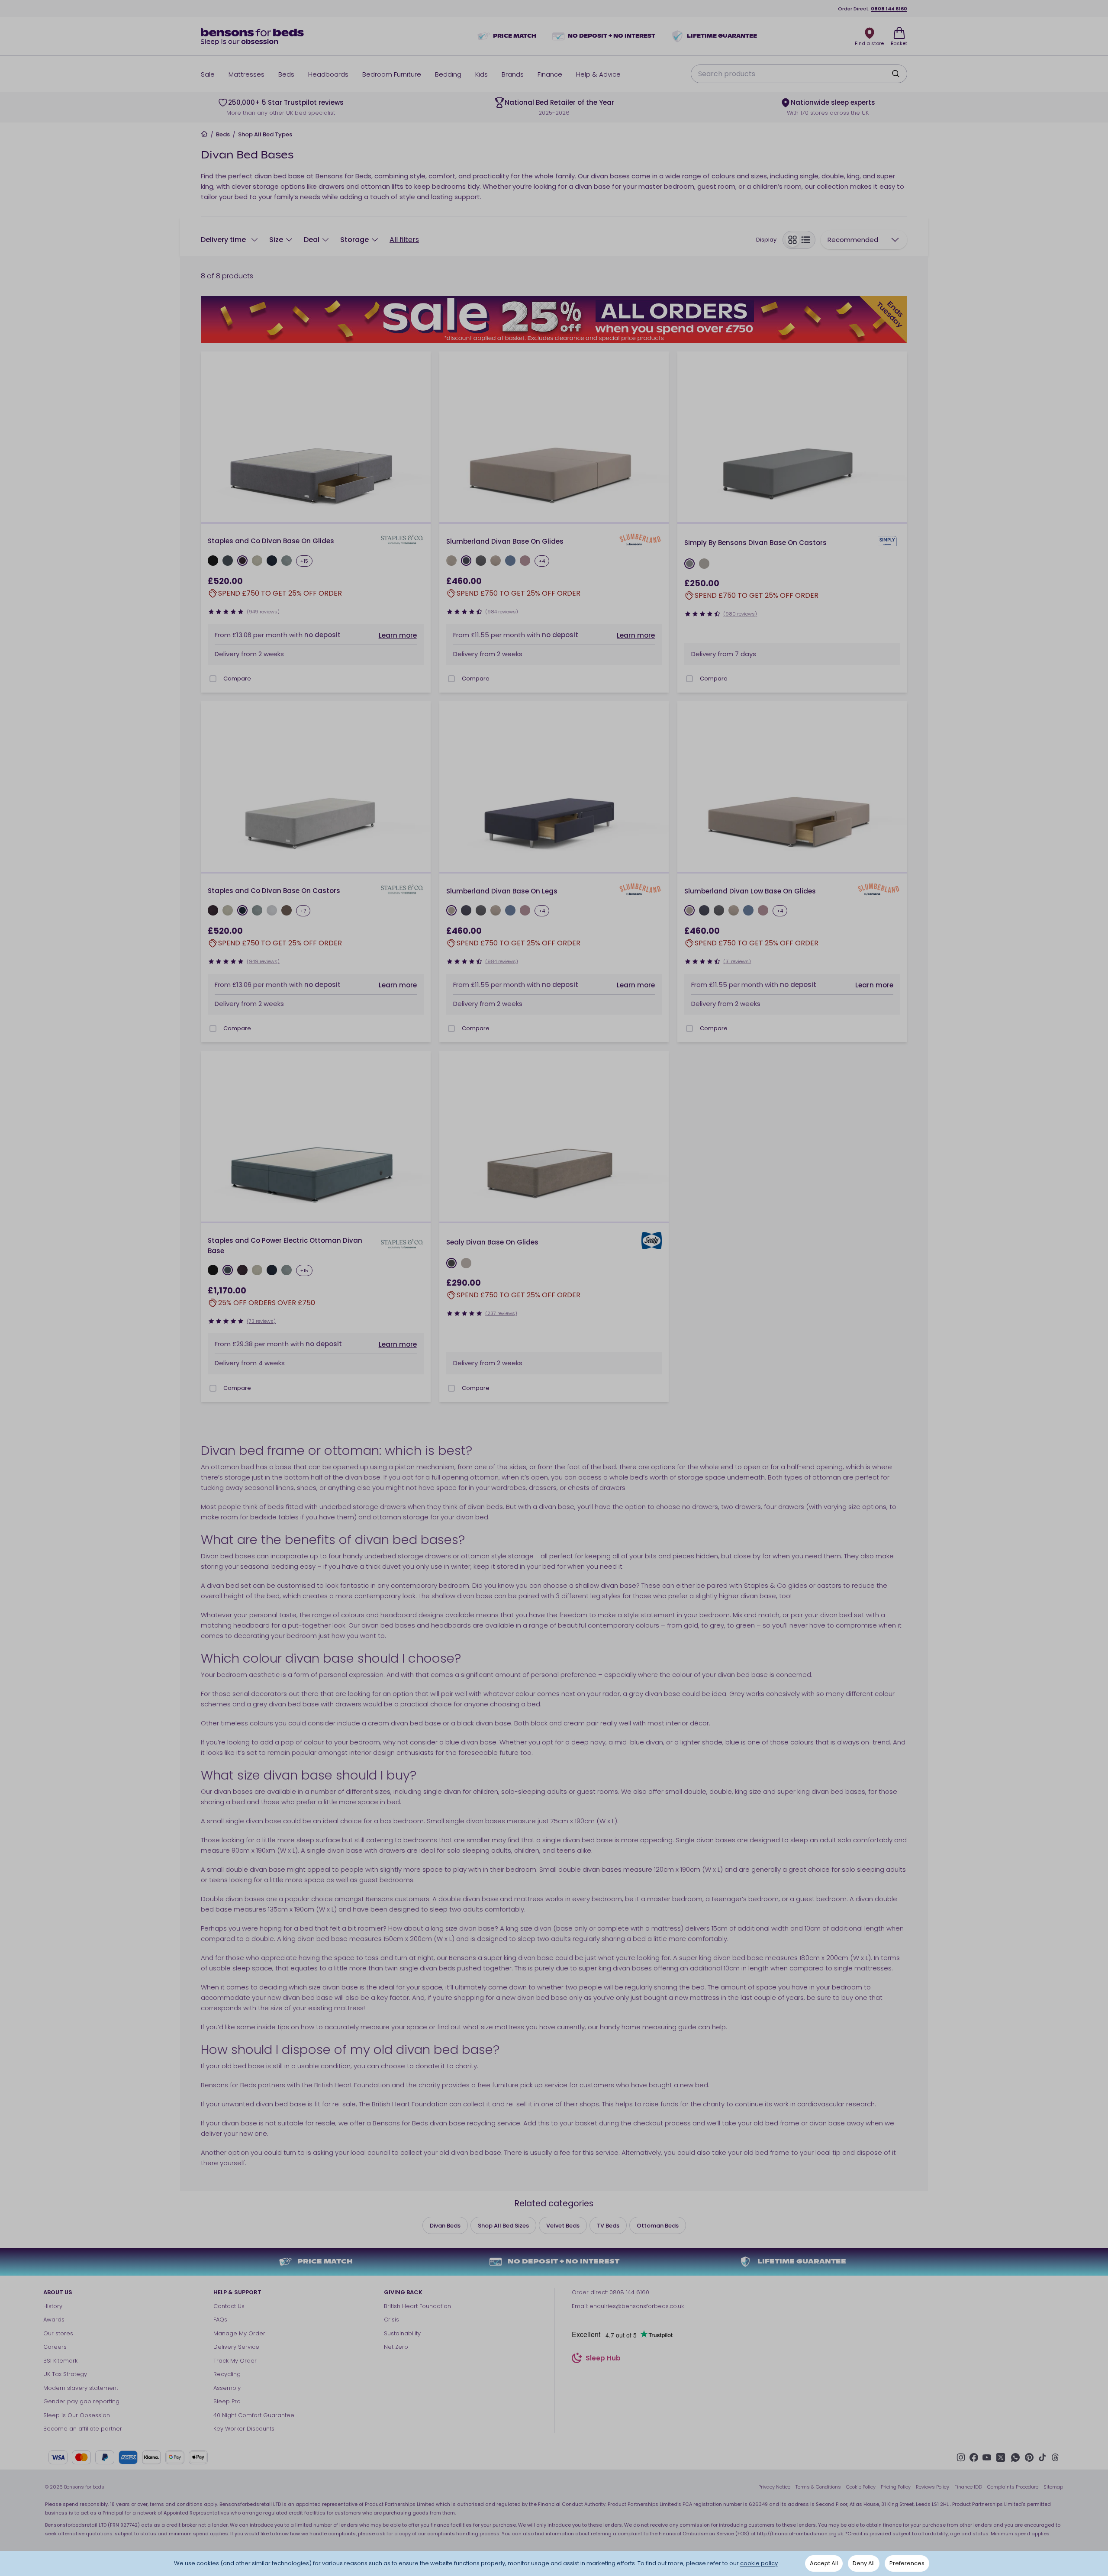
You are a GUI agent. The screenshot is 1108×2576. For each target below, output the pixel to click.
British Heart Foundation (417, 2306)
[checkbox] (213, 679)
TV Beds (608, 2226)
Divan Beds (445, 2226)
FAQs (220, 2320)
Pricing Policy (896, 2487)
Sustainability (402, 2333)
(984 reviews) (502, 612)
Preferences (907, 2563)
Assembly (227, 2388)
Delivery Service (236, 2347)
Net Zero (396, 2347)
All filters (404, 240)
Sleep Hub (603, 2359)
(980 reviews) (740, 614)
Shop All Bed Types (265, 135)
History (53, 2306)
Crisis (391, 2320)
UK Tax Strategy (65, 2374)
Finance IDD (968, 2487)
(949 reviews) (263, 612)
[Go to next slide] (421, 438)
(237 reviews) (501, 1313)
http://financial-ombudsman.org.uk (800, 2534)
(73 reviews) (261, 1321)
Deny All (864, 2563)
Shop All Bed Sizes (503, 2226)
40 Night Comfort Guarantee (254, 2415)
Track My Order (235, 2361)
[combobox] (864, 240)
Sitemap (1053, 2487)
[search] (895, 74)
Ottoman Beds (658, 2226)
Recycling (227, 2374)
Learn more (398, 635)
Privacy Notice (774, 2487)
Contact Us (229, 2306)
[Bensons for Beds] (253, 36)
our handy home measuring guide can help (657, 2027)
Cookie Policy (861, 2487)
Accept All (824, 2563)
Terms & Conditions (818, 2487)
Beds (223, 135)
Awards (54, 2320)
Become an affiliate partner (83, 2429)
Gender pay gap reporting (81, 2401)
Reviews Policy (932, 2487)
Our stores (58, 2333)
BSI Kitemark (60, 2361)
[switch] (799, 240)
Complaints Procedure (1013, 2487)
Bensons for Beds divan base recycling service (446, 2123)
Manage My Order (239, 2333)
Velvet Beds (563, 2226)
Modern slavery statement (81, 2388)
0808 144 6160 (889, 9)
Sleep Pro (227, 2401)
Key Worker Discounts (244, 2429)
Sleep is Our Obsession (77, 2415)
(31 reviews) (737, 961)
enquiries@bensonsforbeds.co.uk (637, 2306)
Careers (55, 2347)
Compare (237, 679)
